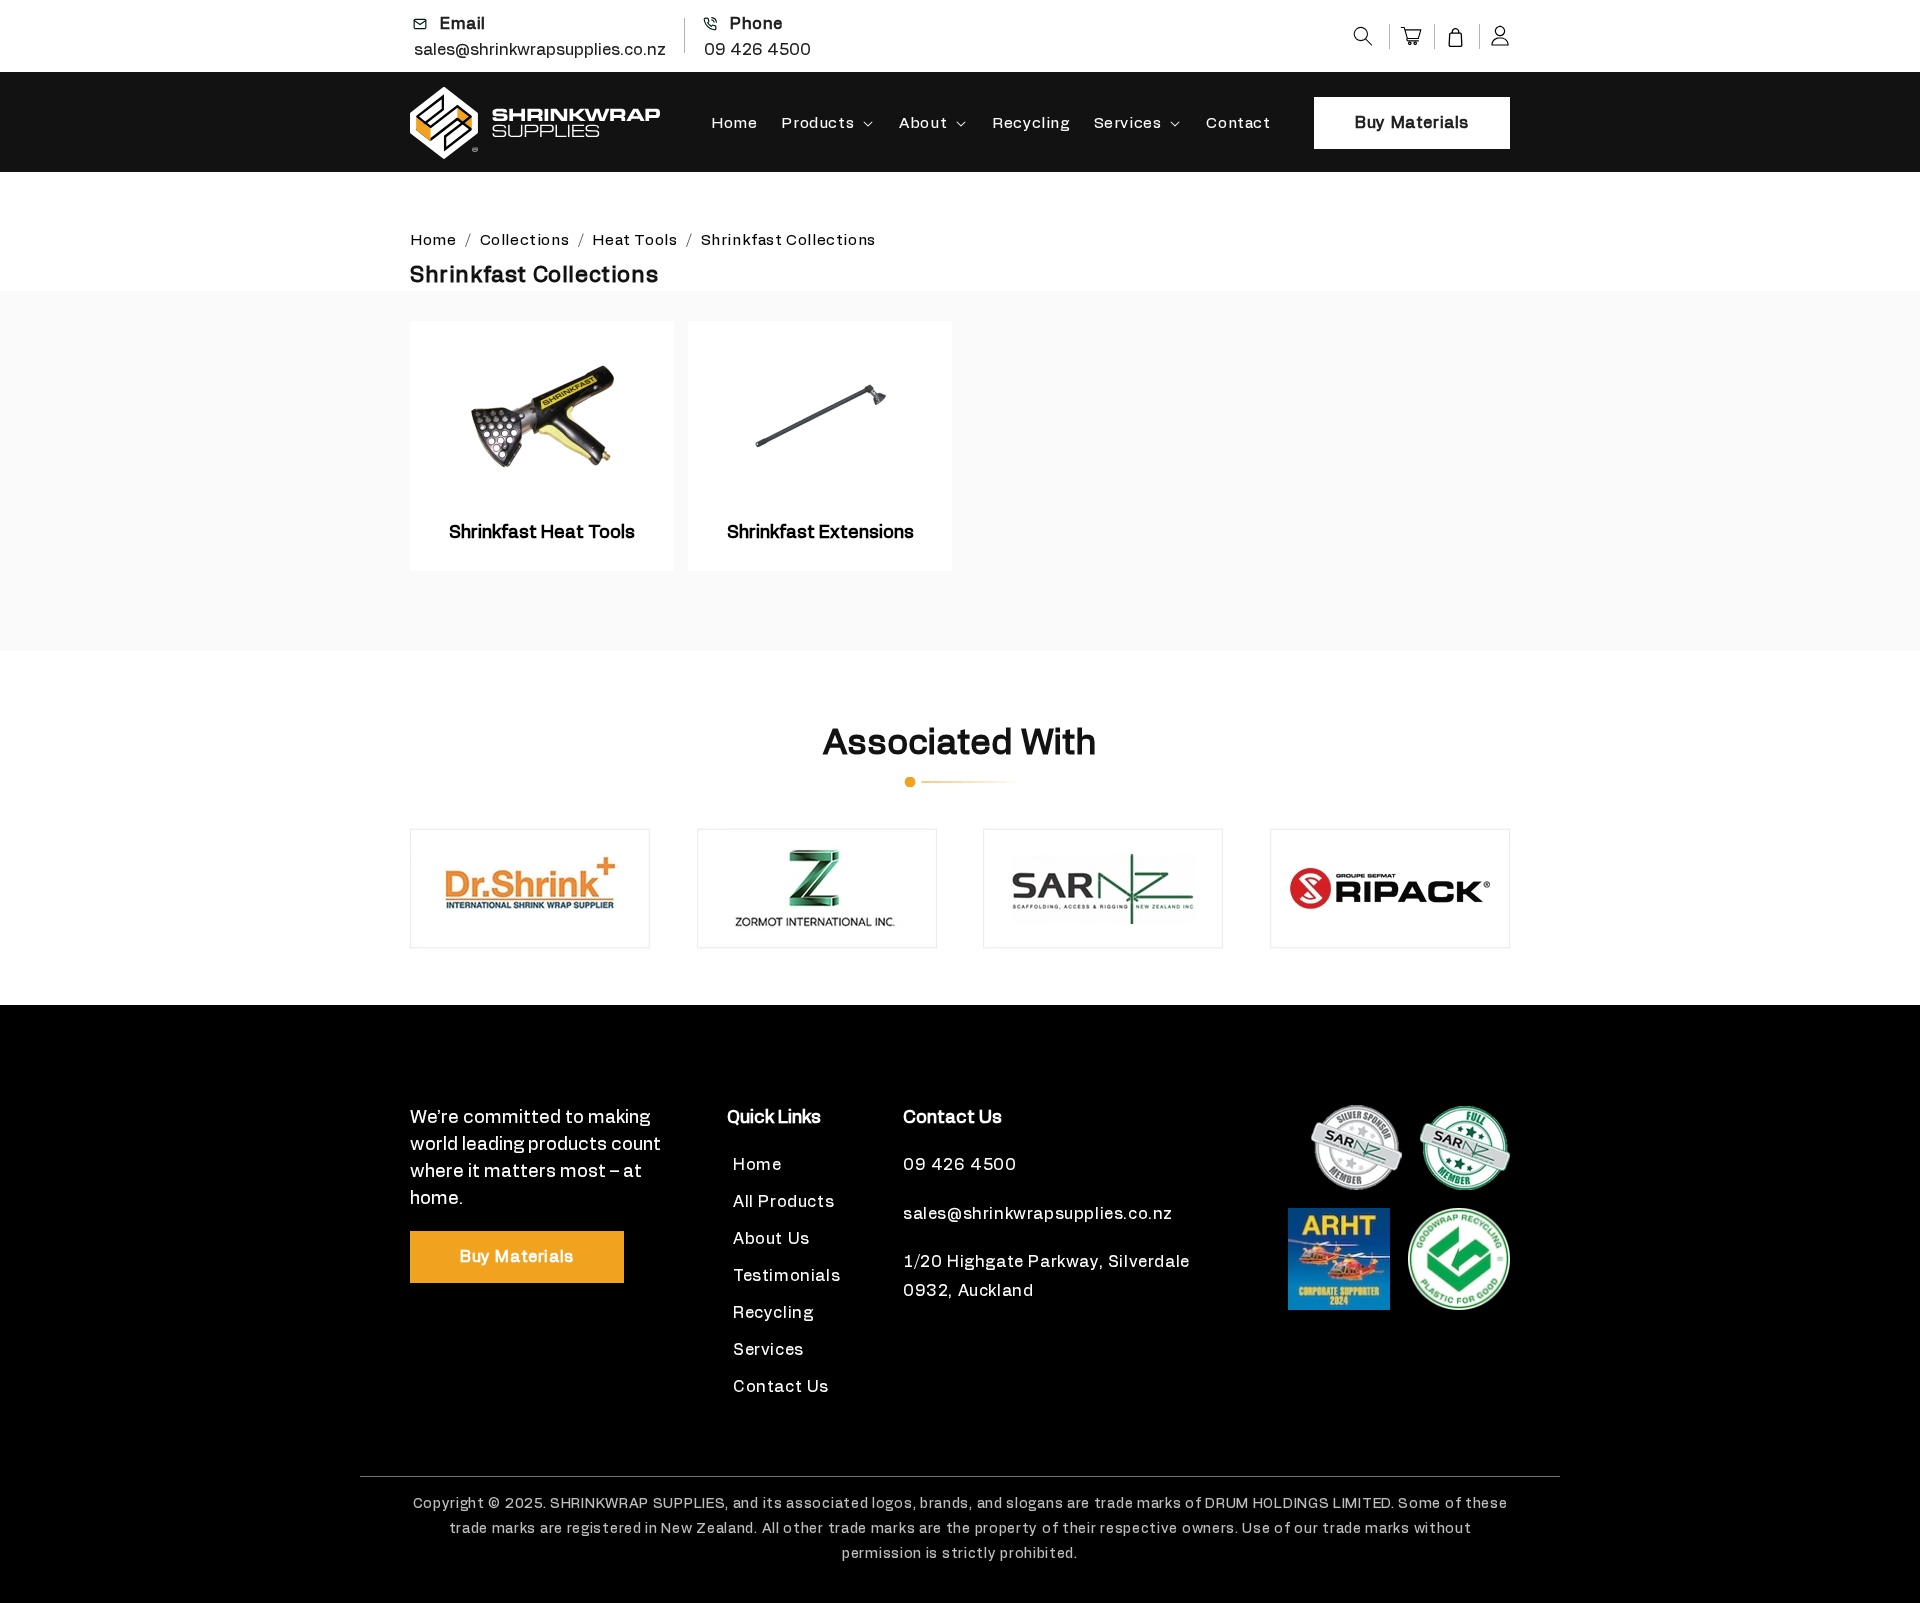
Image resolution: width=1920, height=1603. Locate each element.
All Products (783, 1202)
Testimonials (786, 1276)
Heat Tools (634, 240)
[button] (1363, 36)
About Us (771, 1239)
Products (817, 123)
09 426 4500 (757, 50)
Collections (526, 240)
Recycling (773, 1313)
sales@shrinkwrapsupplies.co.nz (540, 50)
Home (433, 240)
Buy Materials (1412, 123)
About (923, 123)
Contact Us (781, 1387)
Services (1128, 123)
